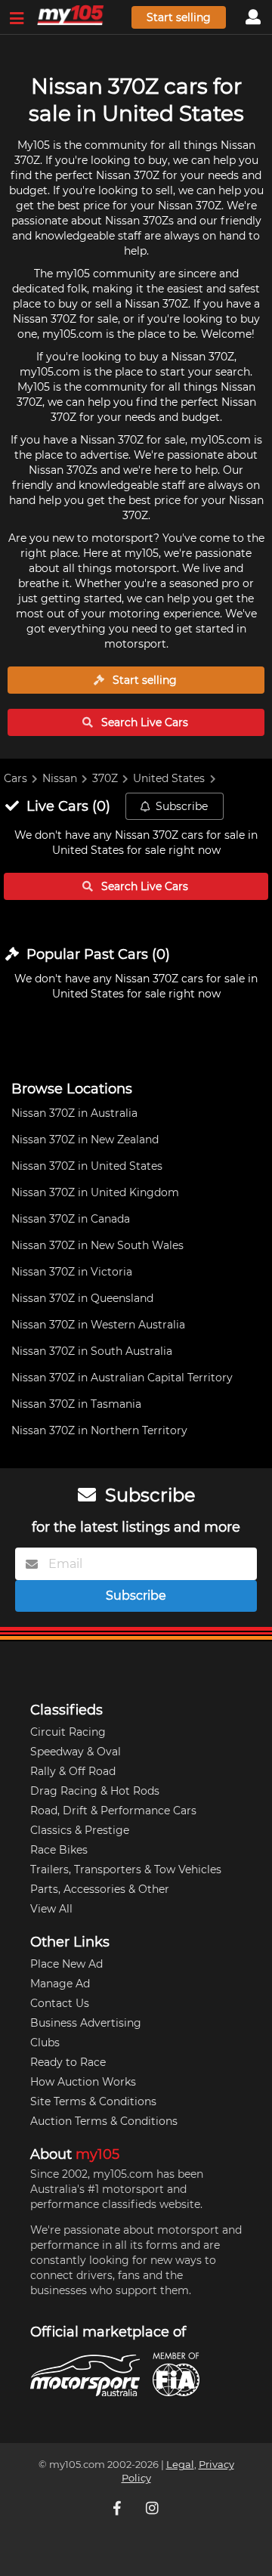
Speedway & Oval (76, 1752)
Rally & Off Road (73, 1771)
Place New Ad (66, 1964)
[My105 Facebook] (119, 2508)
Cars (15, 778)
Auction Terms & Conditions (104, 2121)
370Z (105, 778)
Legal (180, 2465)
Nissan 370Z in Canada (71, 1219)
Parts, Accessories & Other (100, 1889)
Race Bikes (59, 1850)
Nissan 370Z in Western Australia (98, 1325)
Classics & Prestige (80, 1830)
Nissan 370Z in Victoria (72, 1272)
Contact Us (60, 2003)
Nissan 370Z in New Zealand (85, 1140)
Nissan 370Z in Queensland (82, 1298)
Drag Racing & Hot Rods (95, 1791)
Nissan (60, 778)
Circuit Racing (68, 1732)
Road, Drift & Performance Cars (113, 1811)
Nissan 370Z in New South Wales (97, 1245)
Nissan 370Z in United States (87, 1166)
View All (51, 1909)
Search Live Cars (143, 722)
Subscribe (182, 806)
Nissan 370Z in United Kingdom (95, 1192)
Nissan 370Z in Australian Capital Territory (122, 1378)
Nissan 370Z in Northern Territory (99, 1430)
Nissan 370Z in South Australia (92, 1351)
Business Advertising (86, 2023)
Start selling (179, 17)
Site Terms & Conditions (93, 2101)
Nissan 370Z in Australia (74, 1113)
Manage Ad (60, 1984)
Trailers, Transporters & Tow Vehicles (126, 1869)
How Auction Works (83, 2082)
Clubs (45, 2043)
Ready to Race (68, 2062)
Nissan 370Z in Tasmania (76, 1404)
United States (169, 778)
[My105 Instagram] (153, 2508)
